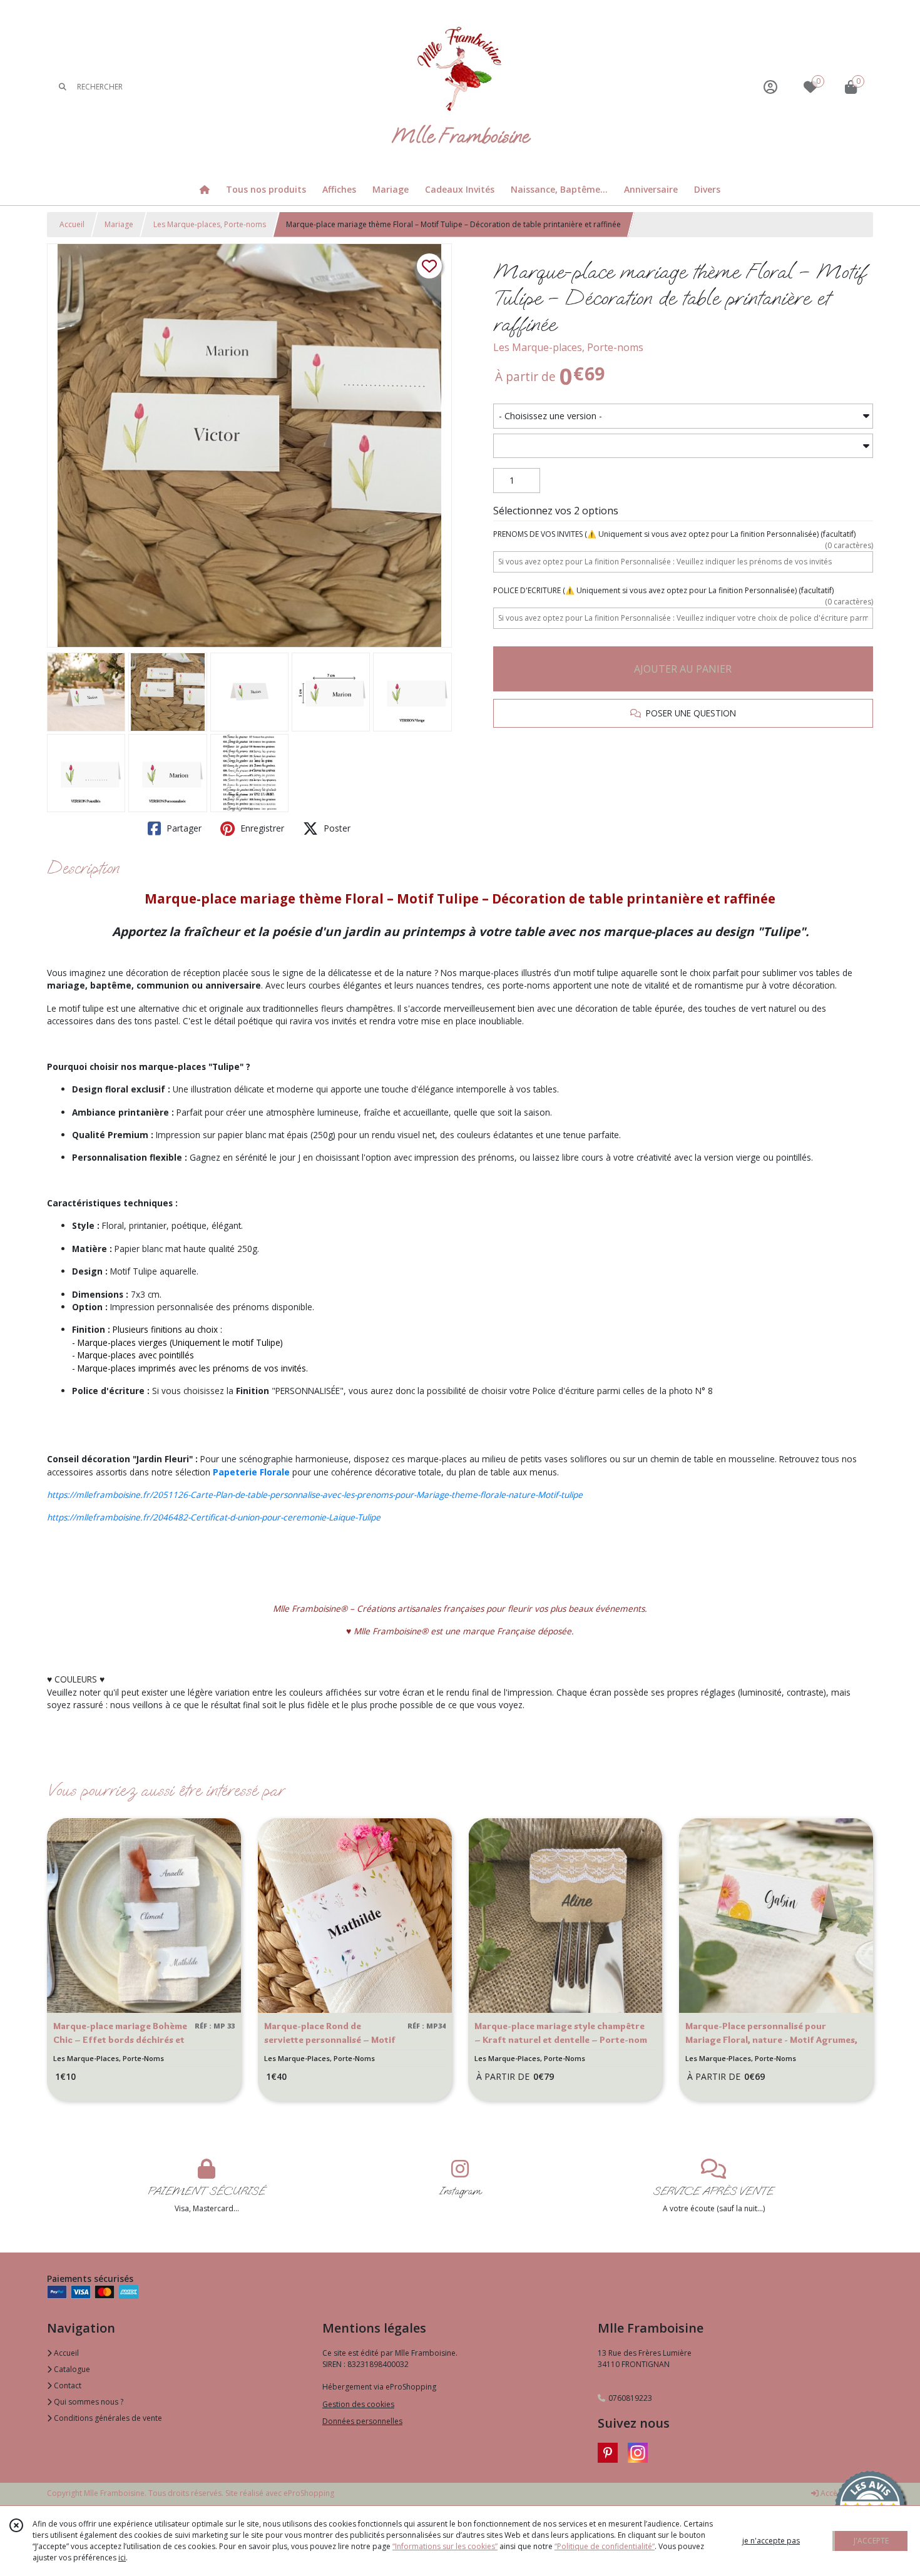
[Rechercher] (63, 87)
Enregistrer (261, 828)
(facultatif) (683, 534)
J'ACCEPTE (871, 2541)
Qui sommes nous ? (88, 2402)
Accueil (72, 224)
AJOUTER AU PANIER (683, 669)
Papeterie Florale (251, 1472)
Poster (336, 828)
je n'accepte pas (771, 2541)
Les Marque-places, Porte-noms (210, 224)
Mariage (119, 224)
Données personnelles (362, 2421)
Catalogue (71, 2369)
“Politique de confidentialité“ (605, 2546)
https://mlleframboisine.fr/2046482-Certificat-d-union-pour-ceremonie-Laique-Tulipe (214, 1517)
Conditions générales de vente (107, 2418)
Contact (67, 2385)
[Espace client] (770, 87)
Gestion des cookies (358, 2404)
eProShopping (309, 2493)
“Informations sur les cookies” (445, 2546)
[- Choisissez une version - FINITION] (683, 416)
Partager (183, 828)
